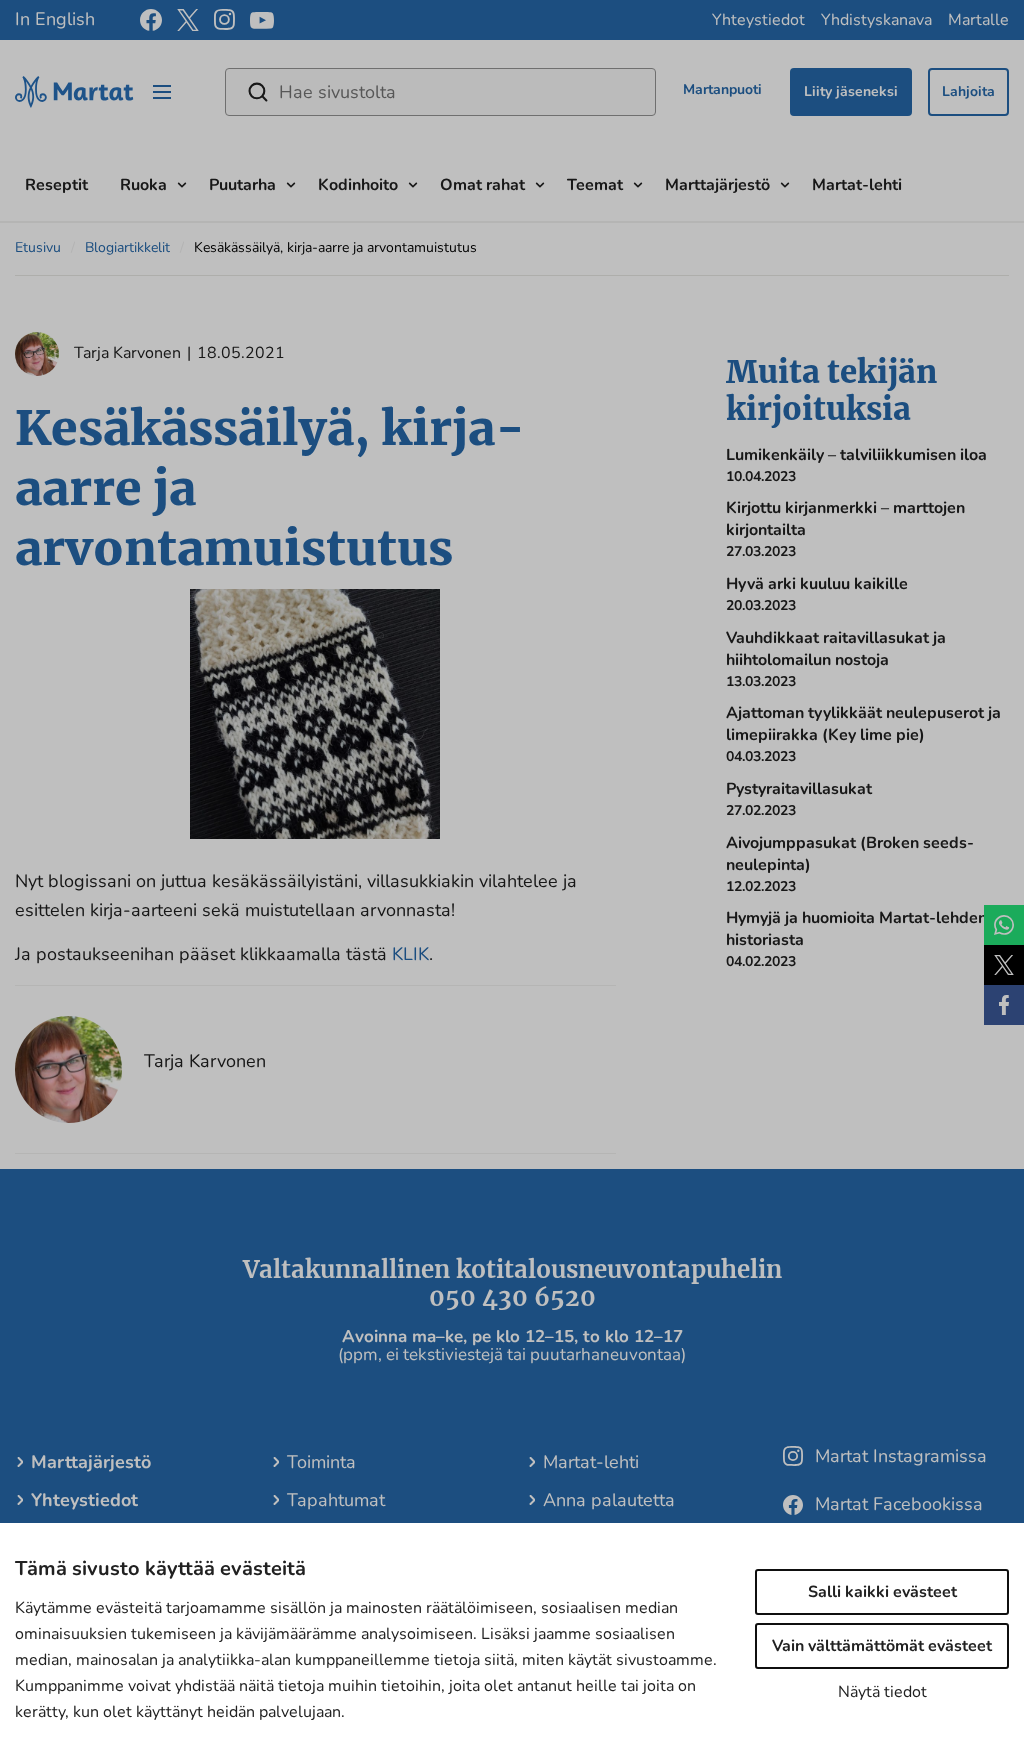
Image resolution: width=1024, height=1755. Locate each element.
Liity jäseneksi (851, 91)
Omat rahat (482, 185)
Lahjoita (968, 91)
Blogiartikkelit (127, 247)
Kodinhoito (358, 185)
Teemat (595, 185)
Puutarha (242, 185)
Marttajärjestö (717, 185)
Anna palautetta (609, 1500)
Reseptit (56, 185)
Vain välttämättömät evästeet (882, 1646)
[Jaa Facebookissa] (1004, 1005)
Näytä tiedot (882, 1692)
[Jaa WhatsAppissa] (1004, 925)
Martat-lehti (857, 185)
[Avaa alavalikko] (182, 182)
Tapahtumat (336, 1500)
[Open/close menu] (162, 92)
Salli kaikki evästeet (882, 1592)
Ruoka (143, 185)
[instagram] (224, 20)
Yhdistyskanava (876, 20)
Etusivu (38, 247)
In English (55, 19)
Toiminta (321, 1462)
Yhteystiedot (758, 20)
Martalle (978, 20)
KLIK (410, 954)
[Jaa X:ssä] (1004, 965)
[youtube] (262, 20)
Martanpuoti (722, 89)
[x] (188, 20)
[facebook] (151, 20)
